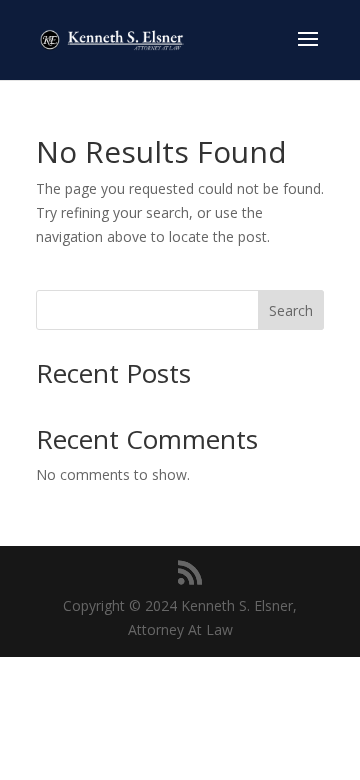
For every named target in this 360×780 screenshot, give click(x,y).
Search (291, 310)
